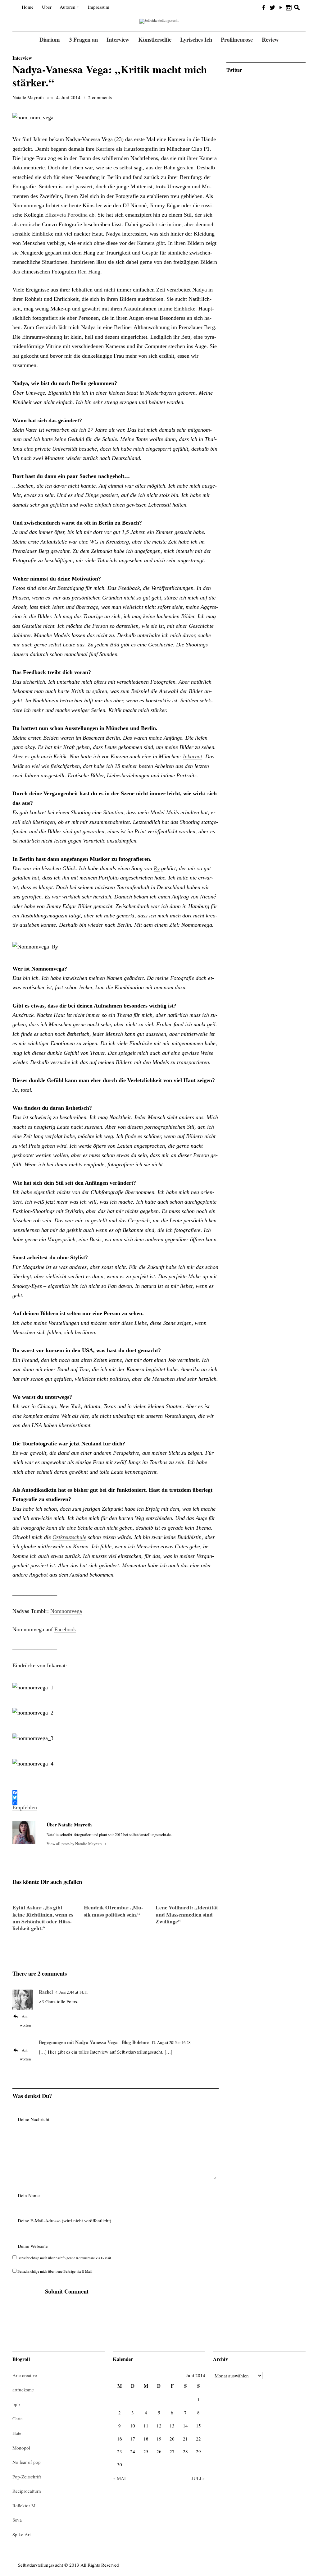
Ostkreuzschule (69, 1537)
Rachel (46, 1992)
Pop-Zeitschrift (27, 2477)
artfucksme (23, 2390)
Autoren (68, 7)
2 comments (100, 97)
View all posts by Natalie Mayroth (77, 1844)
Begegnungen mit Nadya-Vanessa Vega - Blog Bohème (94, 2042)
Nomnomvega (66, 1611)
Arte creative (25, 2375)
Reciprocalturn (27, 2491)
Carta (18, 2418)
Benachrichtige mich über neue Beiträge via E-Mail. (55, 2271)
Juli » (198, 2478)
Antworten (25, 2021)
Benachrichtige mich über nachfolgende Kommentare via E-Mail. (65, 2258)
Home (28, 7)
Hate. (18, 2433)
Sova (17, 2520)
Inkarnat (193, 756)
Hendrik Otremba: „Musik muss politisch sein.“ (114, 1911)
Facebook (65, 1629)
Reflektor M (24, 2505)
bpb (16, 2404)
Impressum (99, 7)
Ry (157, 868)
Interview (22, 58)
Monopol (21, 2448)
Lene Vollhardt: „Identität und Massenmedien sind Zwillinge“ (187, 1914)
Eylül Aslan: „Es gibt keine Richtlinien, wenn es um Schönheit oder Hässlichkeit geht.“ (43, 1918)
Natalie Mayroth (28, 97)
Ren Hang (89, 272)
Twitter (234, 70)
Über (47, 7)
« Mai (119, 2478)
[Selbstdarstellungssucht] (159, 21)
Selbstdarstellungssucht (41, 2565)
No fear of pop (27, 2462)
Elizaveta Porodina (66, 215)
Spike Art (22, 2534)
